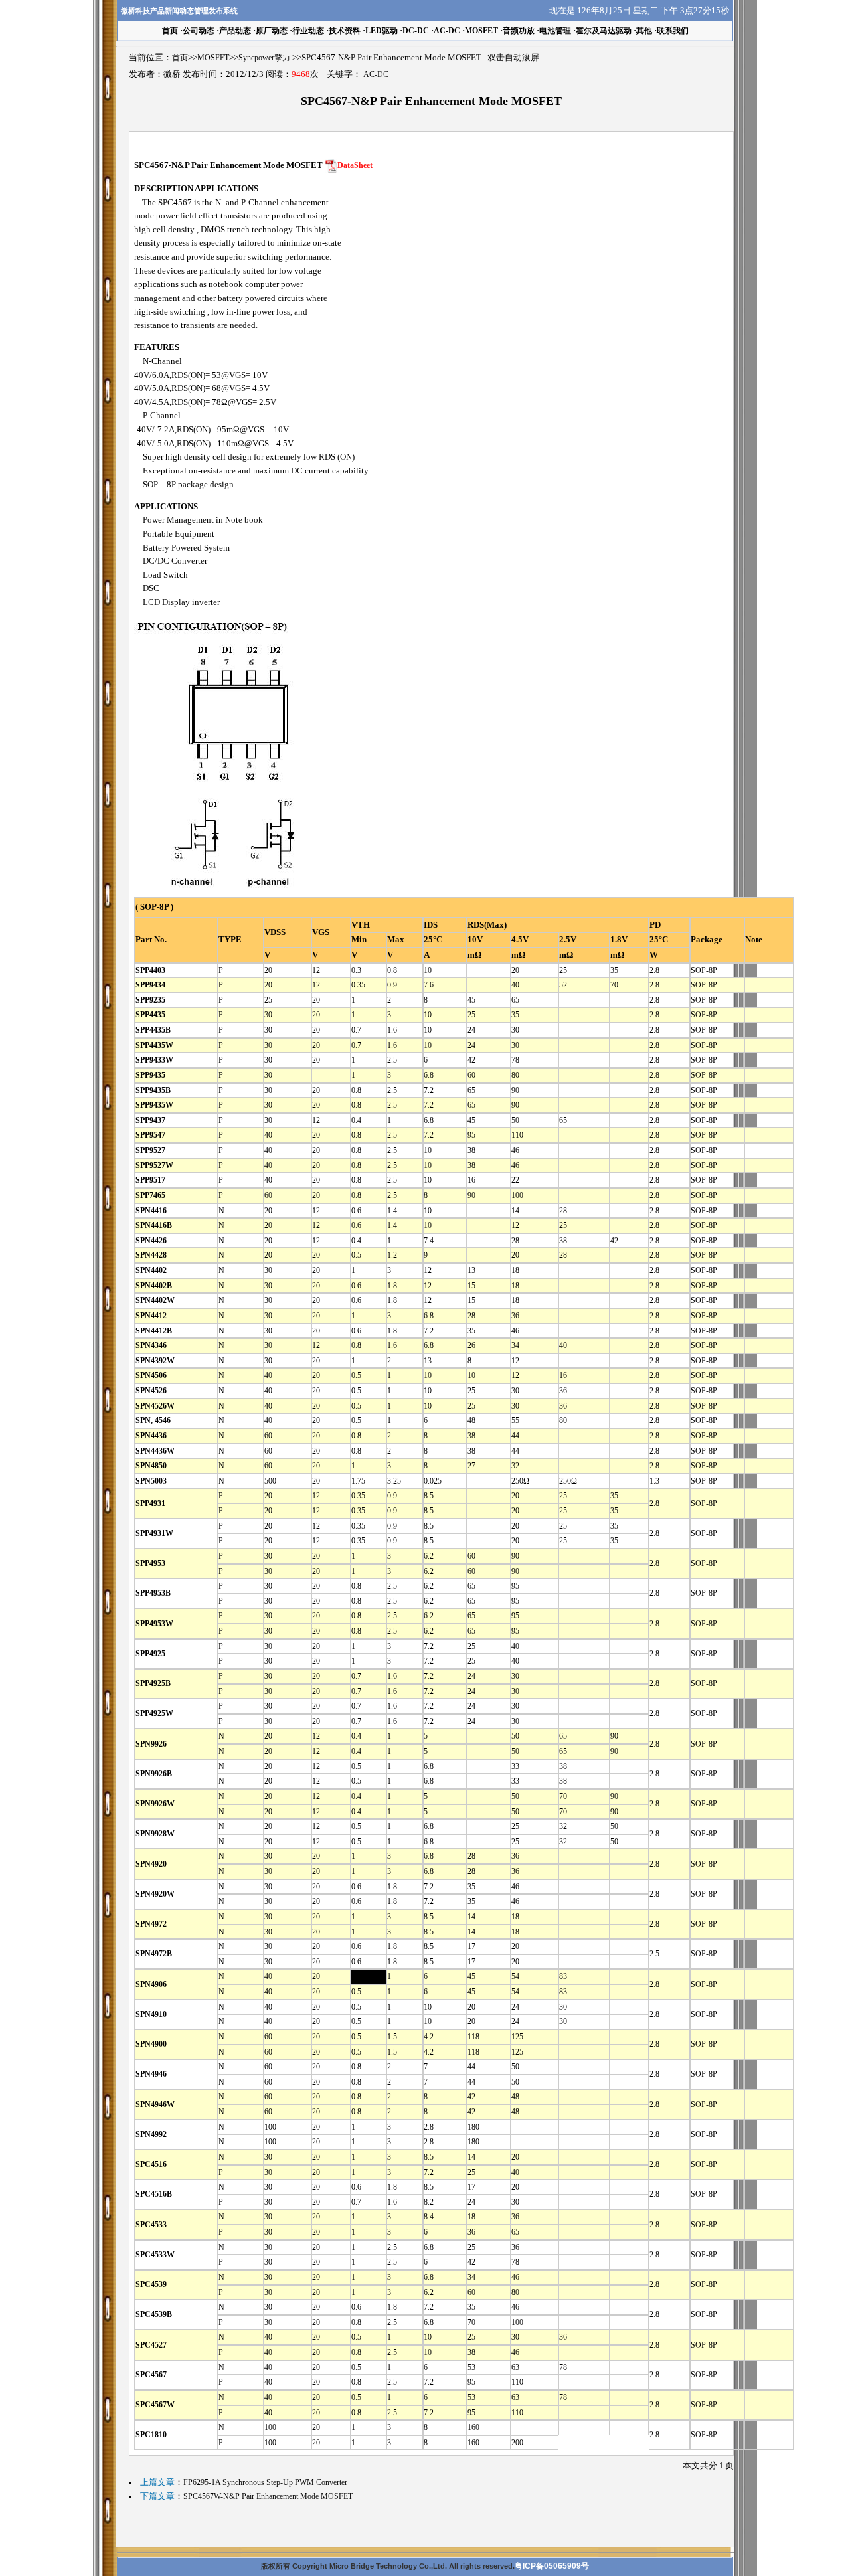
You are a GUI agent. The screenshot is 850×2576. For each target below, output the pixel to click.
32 (515, 1466)
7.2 (429, 1090)
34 (515, 1345)
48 (471, 1420)
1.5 (392, 2037)
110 (517, 1135)
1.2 (392, 1255)
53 (471, 2367)
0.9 (392, 985)
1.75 (358, 1481)
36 (515, 1316)
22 (515, 1180)
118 (473, 2037)
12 (316, 970)
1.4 (392, 1211)
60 (471, 1075)
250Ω (520, 1481)
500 (270, 1481)
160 (473, 2427)
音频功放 (519, 31)
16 (471, 1180)
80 (515, 1075)
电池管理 (555, 31)
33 (515, 1766)
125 (517, 2037)
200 (517, 2443)
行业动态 (308, 31)
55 (515, 1420)
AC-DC (447, 31)
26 (471, 1345)
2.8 (654, 970)
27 (471, 1466)
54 (515, 1976)
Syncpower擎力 (264, 58)
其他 (644, 31)
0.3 (356, 970)
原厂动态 (272, 31)
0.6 (356, 1211)
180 (473, 2127)
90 (515, 1090)
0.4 (356, 1120)
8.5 (429, 1496)
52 (563, 985)
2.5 (392, 1060)
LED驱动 (382, 31)
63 (515, 2367)
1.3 (654, 1481)
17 (471, 1946)
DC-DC (416, 31)
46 (515, 1150)
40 (515, 985)
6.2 (429, 1556)
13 (471, 1270)
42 (471, 1060)
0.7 (356, 1030)
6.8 (429, 1075)
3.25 (394, 1481)
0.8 (392, 970)
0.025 (433, 1481)
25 (563, 970)
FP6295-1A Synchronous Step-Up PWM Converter (265, 2482)
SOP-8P (704, 970)
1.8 (392, 1286)
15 (471, 1286)
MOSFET (481, 31)
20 (268, 970)
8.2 (429, 2202)
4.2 (429, 2037)
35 (614, 970)
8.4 (429, 2217)
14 (515, 1211)
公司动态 (199, 31)
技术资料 (345, 31)
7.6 (429, 985)
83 (563, 1976)
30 (268, 1015)
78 (515, 1060)
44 (515, 1436)
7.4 (429, 1241)
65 (515, 1000)
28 (563, 1211)
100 (517, 1195)
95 (471, 1135)
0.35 (358, 985)
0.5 (356, 1255)
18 (515, 1270)
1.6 (392, 1030)
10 (428, 970)
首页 (180, 58)
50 (515, 1120)
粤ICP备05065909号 (552, 2566)
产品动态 (235, 31)
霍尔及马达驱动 (604, 31)
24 (471, 1030)
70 (614, 985)
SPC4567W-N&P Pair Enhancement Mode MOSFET (268, 2496)
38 (471, 1150)
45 (471, 1000)
